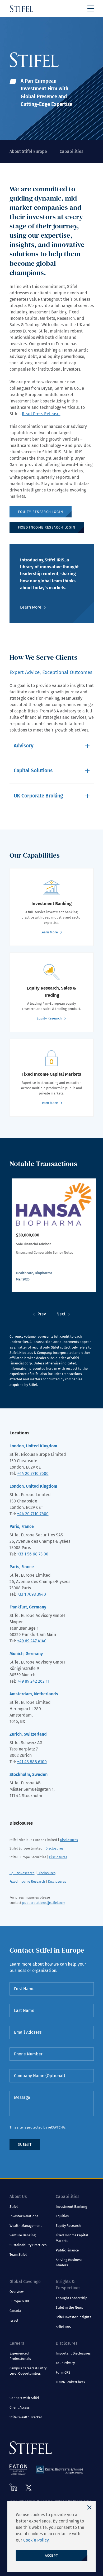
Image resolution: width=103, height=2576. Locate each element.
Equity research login (41, 512)
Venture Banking (23, 2235)
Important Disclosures (73, 2353)
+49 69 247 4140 (32, 1641)
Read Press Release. (41, 414)
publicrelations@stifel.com (44, 1903)
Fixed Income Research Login (47, 527)
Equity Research (22, 1873)
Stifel (14, 2207)
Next (61, 1314)
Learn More (31, 607)
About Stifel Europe (28, 151)
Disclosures (69, 1840)
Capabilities (71, 151)
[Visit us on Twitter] (29, 2488)
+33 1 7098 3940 (32, 1594)
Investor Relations (24, 2216)
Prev (42, 1314)
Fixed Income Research (27, 1881)
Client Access (20, 2407)
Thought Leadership (72, 2298)
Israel (14, 2320)
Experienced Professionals (20, 2356)
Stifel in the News (69, 2307)
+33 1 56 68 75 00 (33, 1554)
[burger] (91, 8)
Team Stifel (18, 2254)
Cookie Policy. (36, 2540)
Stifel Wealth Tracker (26, 2417)
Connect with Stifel (24, 2398)
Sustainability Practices (28, 2245)
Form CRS (63, 2372)
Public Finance (67, 2250)
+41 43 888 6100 (32, 1762)
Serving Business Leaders (69, 2262)
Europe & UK (19, 2301)
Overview (17, 2292)
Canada (15, 2311)
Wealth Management (26, 2226)
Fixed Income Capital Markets (72, 2238)
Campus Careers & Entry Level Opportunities (28, 2371)
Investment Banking (71, 2207)
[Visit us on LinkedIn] (13, 2487)
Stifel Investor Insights (73, 2317)
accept (52, 2555)
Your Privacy (65, 2363)
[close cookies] (90, 2507)
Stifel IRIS (63, 2327)
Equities (62, 2216)
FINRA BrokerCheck (71, 2382)
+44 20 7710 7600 (33, 1473)
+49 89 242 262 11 (33, 1681)
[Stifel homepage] (22, 8)
